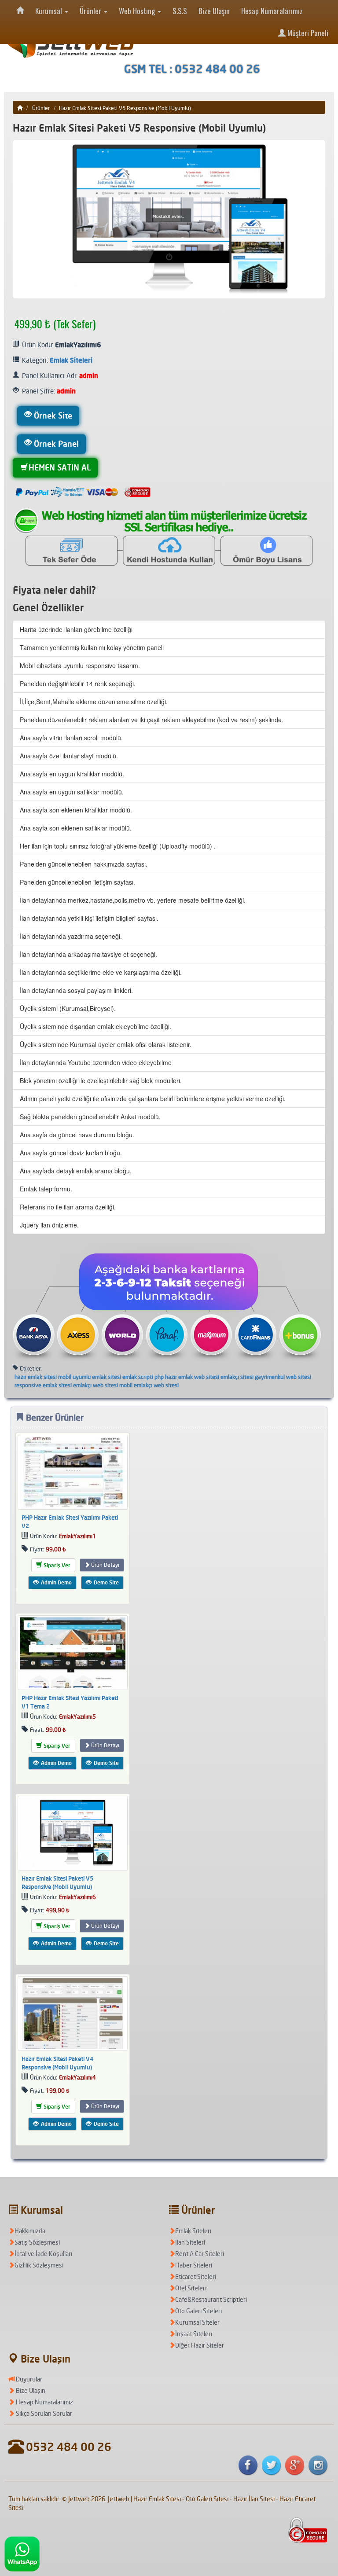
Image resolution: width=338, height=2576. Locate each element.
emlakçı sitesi (237, 1377)
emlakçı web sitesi (96, 1385)
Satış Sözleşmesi (37, 2242)
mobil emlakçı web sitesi (149, 1385)
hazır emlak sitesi (36, 1377)
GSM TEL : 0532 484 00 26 (192, 69)
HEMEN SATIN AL (60, 467)
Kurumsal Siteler (197, 2322)
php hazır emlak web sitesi (187, 1377)
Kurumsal (50, 11)
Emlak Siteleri (71, 360)
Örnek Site (53, 415)
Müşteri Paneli (307, 33)
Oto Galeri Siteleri (198, 2311)
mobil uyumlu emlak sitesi (90, 1377)
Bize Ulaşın (214, 11)
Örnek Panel (56, 444)
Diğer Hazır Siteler (200, 2345)
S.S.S (180, 11)
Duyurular (28, 2379)
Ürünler (91, 11)
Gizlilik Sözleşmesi (39, 2265)
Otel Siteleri (191, 2288)
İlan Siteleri (190, 2242)
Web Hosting (138, 11)
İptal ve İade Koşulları (43, 2254)
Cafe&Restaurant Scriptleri (211, 2299)
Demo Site (106, 1582)
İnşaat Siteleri (194, 2334)
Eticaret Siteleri (196, 2277)
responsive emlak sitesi (43, 1385)
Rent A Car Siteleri (200, 2254)
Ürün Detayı (105, 1565)
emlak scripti (138, 1377)
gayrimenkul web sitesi (283, 1377)
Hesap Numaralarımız (272, 11)
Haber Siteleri (194, 2265)
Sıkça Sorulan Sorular (43, 2413)
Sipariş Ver (56, 1565)
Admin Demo (56, 1582)
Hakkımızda (30, 2231)
